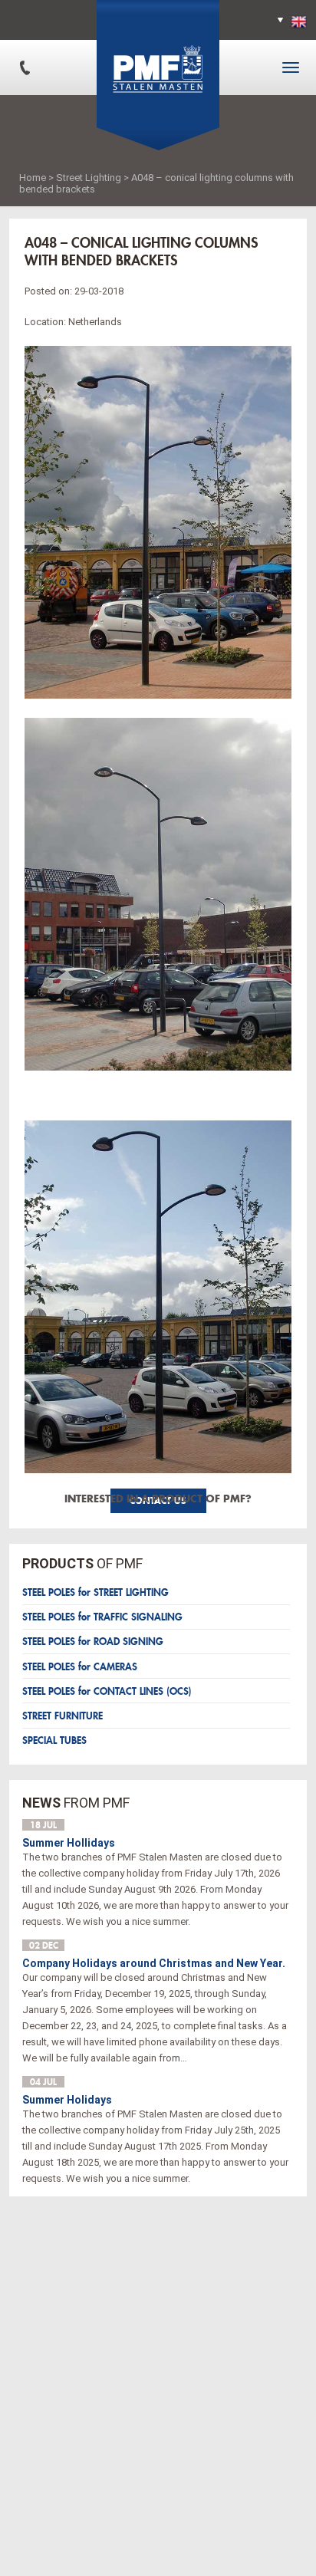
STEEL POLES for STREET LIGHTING (95, 1592)
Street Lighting (89, 178)
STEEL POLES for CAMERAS (80, 1667)
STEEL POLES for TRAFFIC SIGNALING (102, 1617)
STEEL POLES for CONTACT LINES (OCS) (107, 1691)
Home (33, 178)
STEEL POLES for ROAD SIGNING (93, 1642)
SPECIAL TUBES (54, 1740)
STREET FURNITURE (63, 1716)
